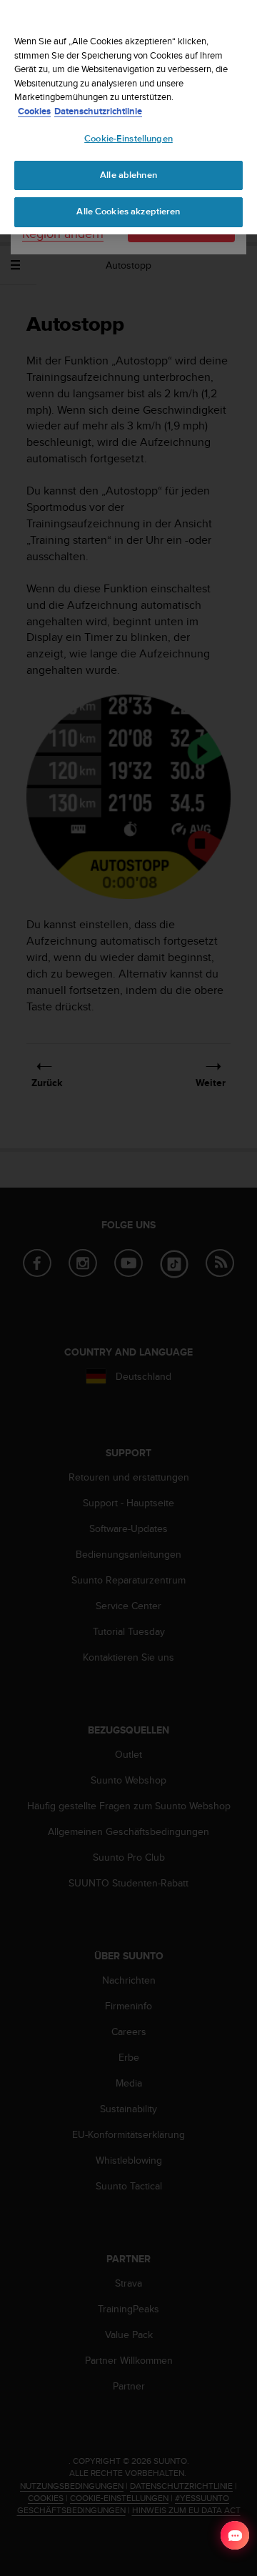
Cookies (34, 111)
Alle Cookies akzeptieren (128, 212)
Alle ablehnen (128, 175)
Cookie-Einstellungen (128, 139)
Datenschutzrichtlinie (98, 111)
